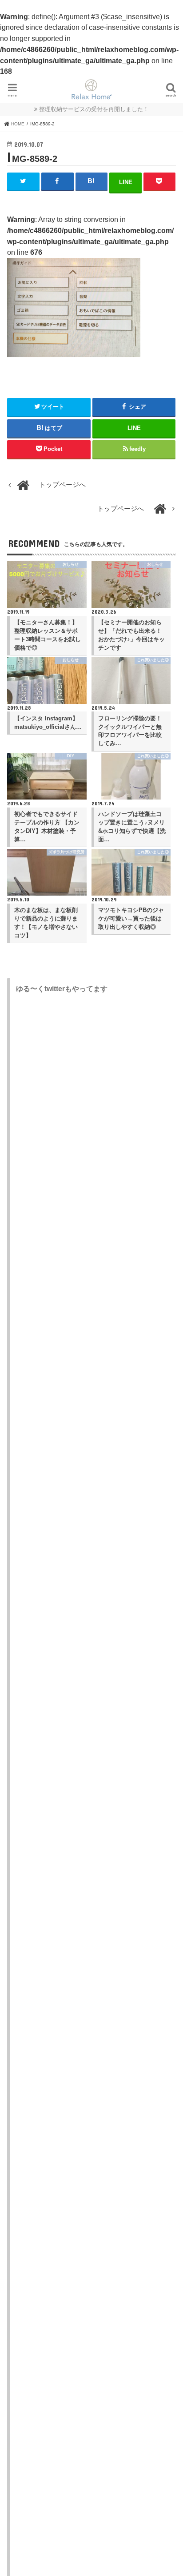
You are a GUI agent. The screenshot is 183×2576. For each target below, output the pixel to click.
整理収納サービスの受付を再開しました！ (94, 109)
